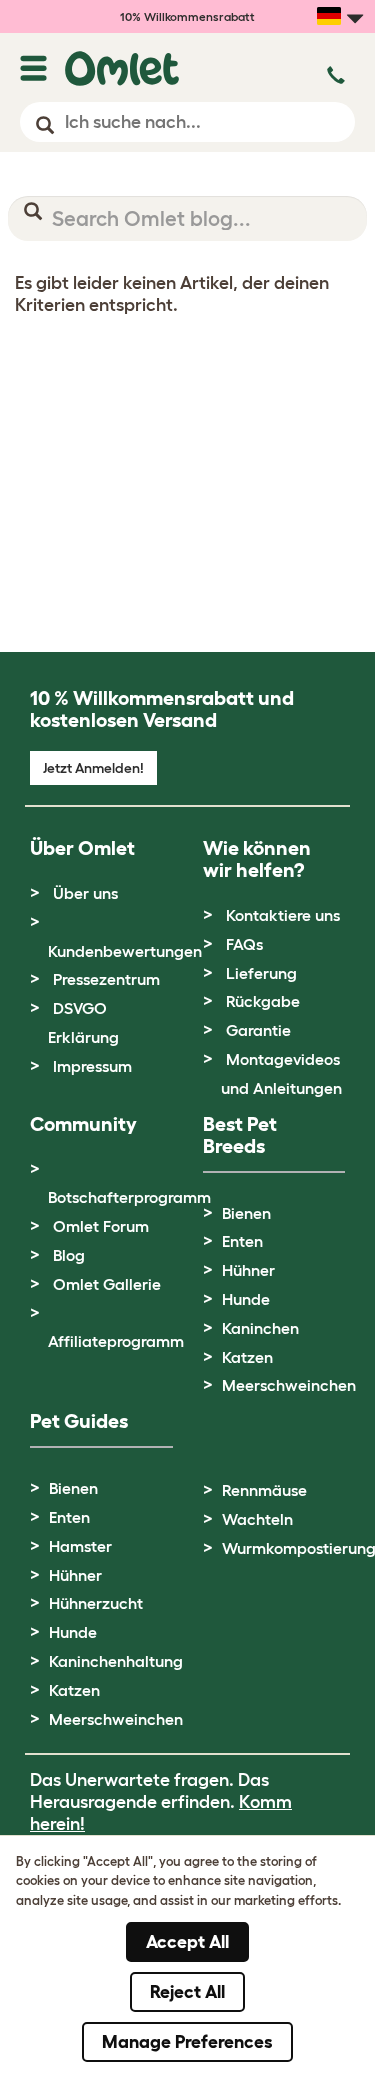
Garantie (258, 1030)
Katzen (247, 1357)
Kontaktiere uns (283, 915)
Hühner (248, 1270)
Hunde (246, 1299)
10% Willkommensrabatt (187, 16)
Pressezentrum (106, 979)
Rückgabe (263, 1001)
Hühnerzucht (96, 1603)
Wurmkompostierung (299, 1548)
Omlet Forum (101, 1226)
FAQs (244, 944)
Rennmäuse (264, 1490)
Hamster (80, 1546)
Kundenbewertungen (125, 951)
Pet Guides (79, 1421)
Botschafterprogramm (129, 1197)
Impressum (92, 1066)
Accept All (187, 1942)
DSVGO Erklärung (83, 1022)
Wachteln (257, 1519)
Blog (69, 1255)
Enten (242, 1241)
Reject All (187, 1992)
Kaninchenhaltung (116, 1661)
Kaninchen (260, 1328)
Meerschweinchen (289, 1385)
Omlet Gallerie (107, 1284)
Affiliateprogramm (116, 1341)
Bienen (246, 1213)
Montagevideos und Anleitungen (281, 1073)
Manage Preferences (187, 2042)
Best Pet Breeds (240, 1135)
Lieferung (261, 973)
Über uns (85, 893)
